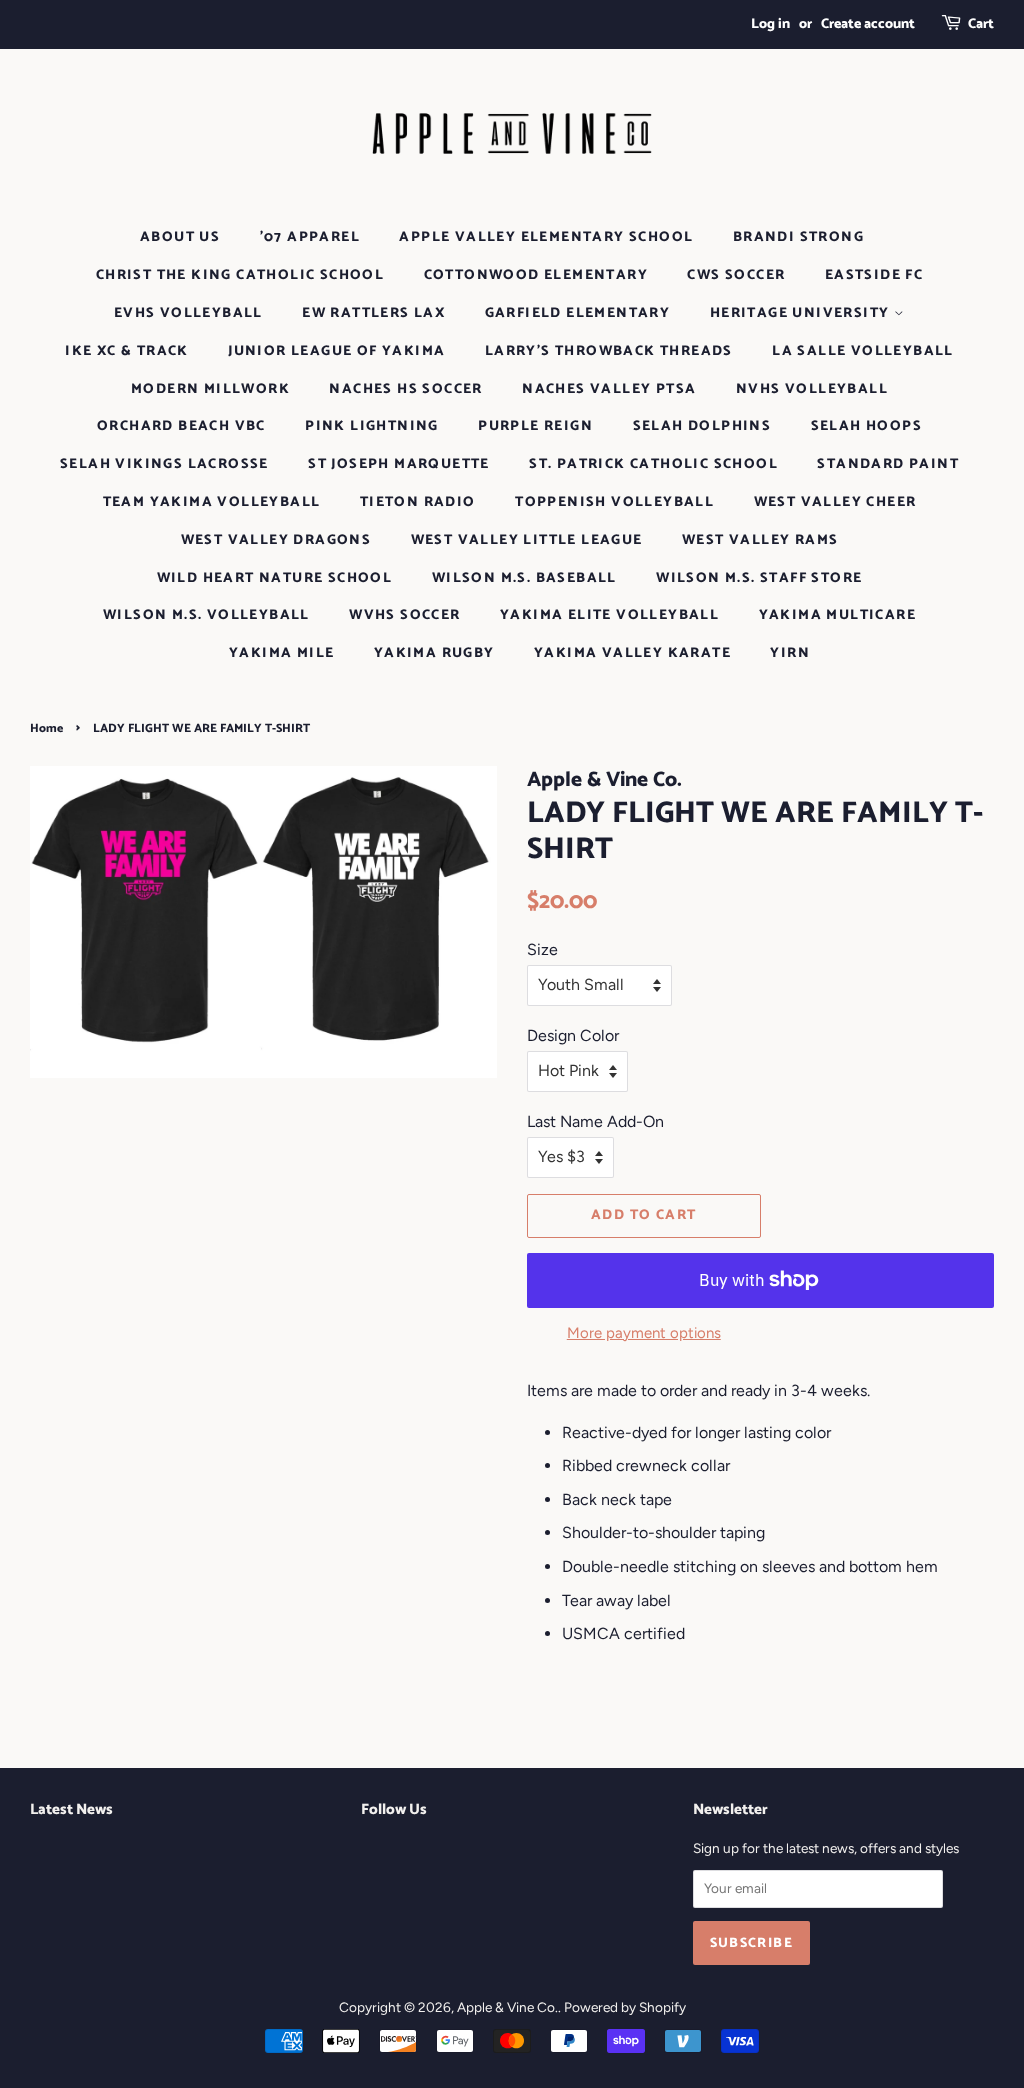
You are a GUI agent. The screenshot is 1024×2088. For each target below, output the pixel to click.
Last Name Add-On (595, 1121)
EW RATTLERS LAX (373, 313)
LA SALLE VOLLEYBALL (863, 351)
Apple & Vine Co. (507, 2007)
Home (46, 728)
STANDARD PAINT (888, 464)
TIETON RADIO (418, 502)
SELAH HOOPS (866, 426)
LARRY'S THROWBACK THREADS (609, 351)
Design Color (573, 1035)
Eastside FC (874, 275)
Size (542, 949)
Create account (868, 24)
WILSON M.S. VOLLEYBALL (206, 615)
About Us (180, 237)
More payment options (644, 1333)
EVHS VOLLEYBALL (188, 313)
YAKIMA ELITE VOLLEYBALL (609, 615)
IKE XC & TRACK (127, 351)
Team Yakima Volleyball (212, 502)
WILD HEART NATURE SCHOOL (275, 578)
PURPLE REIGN (535, 426)
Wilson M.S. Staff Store (759, 578)
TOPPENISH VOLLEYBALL (614, 502)
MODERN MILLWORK (210, 389)
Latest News (71, 1809)
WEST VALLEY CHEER (835, 502)
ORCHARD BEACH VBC (181, 426)
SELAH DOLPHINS (702, 426)
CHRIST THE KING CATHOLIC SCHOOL (240, 275)
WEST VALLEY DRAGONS (276, 540)
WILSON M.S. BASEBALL (524, 578)
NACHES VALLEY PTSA (609, 389)
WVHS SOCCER (404, 615)
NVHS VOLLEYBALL (812, 389)
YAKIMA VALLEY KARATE (632, 653)
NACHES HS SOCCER (405, 389)
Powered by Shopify (625, 2007)
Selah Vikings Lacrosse (164, 464)
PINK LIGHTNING (372, 426)
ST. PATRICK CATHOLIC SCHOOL (653, 464)
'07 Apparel (310, 237)
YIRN (790, 653)
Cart (981, 24)
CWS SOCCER (736, 275)
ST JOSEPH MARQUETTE (399, 464)
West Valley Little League (527, 540)
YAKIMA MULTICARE (837, 615)
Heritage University (802, 313)
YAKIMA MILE (281, 653)
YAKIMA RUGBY (434, 653)
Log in (770, 24)
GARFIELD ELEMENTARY (578, 313)
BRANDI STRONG (798, 237)
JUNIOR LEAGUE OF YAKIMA (336, 351)
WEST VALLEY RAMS (760, 540)
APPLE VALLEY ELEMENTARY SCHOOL (546, 237)
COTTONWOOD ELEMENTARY (536, 275)
